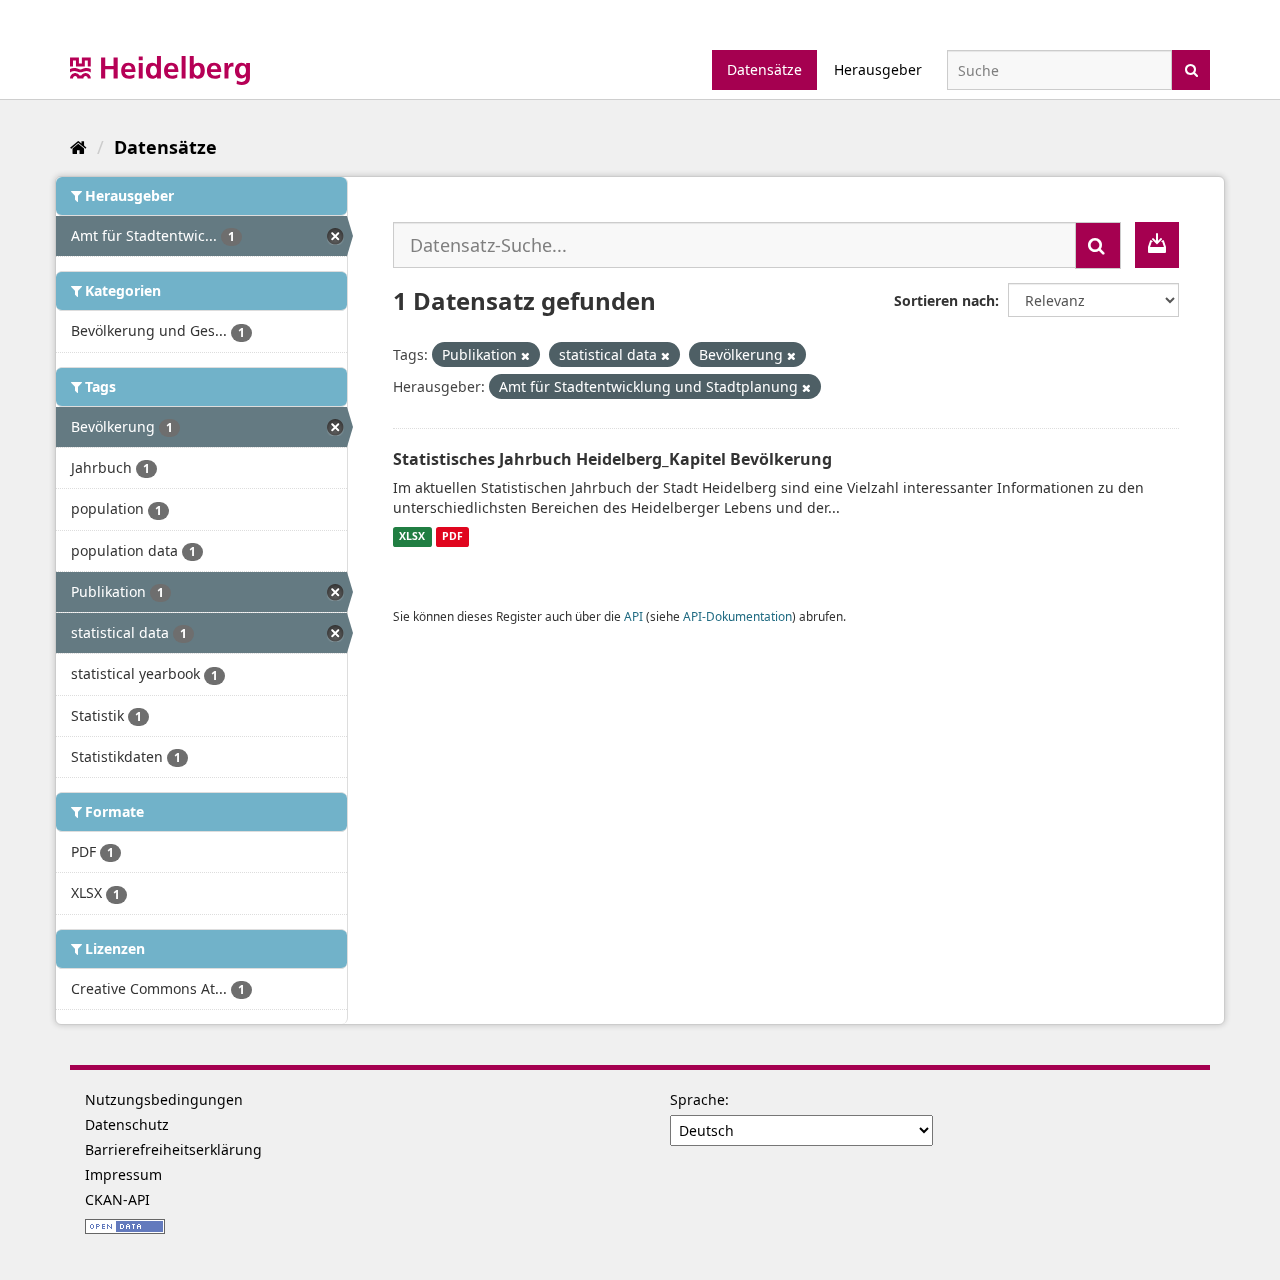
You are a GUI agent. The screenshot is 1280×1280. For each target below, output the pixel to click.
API (633, 616)
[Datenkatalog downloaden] (1157, 245)
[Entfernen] (525, 355)
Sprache (697, 1099)
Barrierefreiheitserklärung (173, 1149)
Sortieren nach (944, 300)
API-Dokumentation (737, 616)
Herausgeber (878, 69)
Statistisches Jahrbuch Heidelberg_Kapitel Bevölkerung (612, 459)
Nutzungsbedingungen (164, 1099)
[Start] (78, 147)
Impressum (123, 1174)
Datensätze (764, 69)
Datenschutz (127, 1124)
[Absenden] (1191, 68)
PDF (452, 537)
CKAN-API (117, 1199)
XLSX (412, 537)
